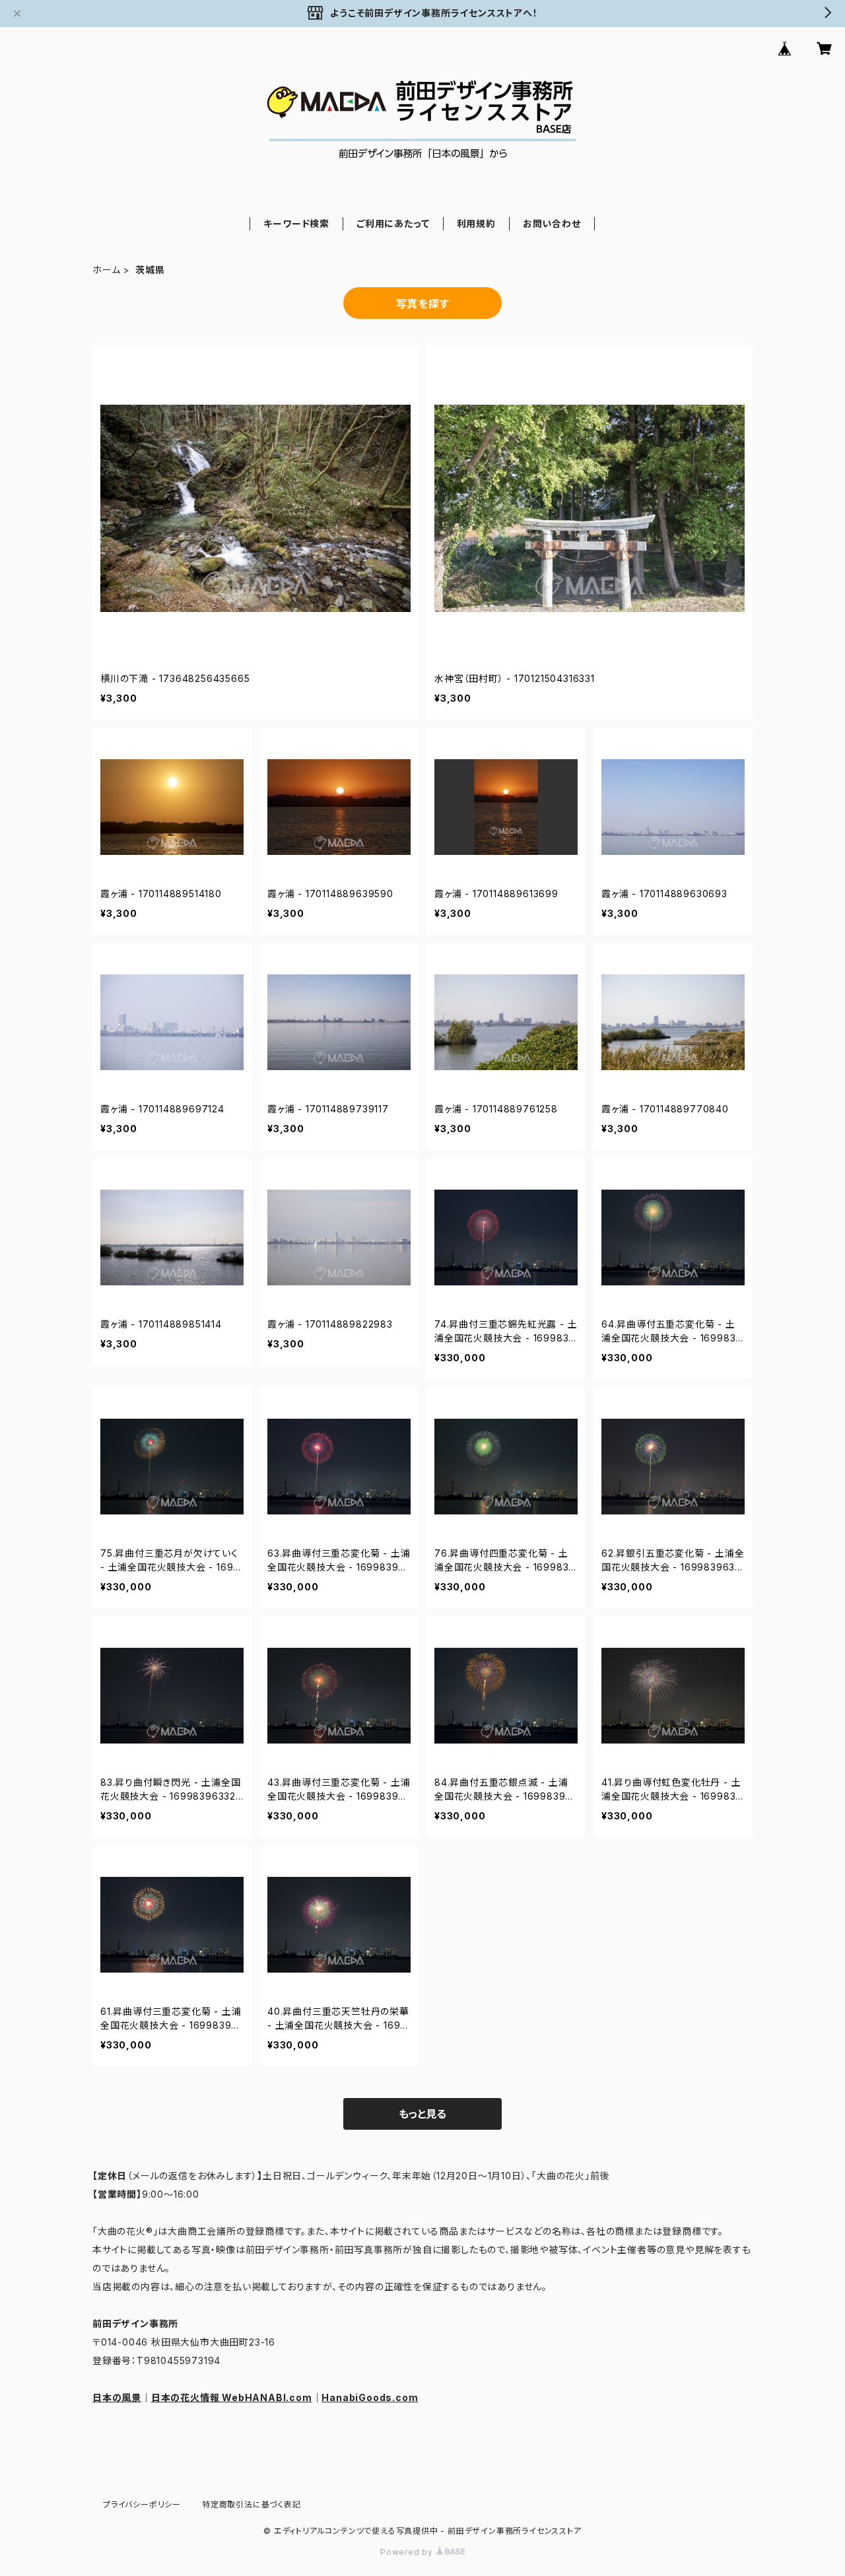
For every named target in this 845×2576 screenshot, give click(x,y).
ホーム (106, 270)
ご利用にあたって (393, 223)
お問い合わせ (552, 223)
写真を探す (423, 304)
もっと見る (422, 2114)
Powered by (408, 2552)
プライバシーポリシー (142, 2504)
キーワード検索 (296, 223)
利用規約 (476, 223)
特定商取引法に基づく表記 (252, 2504)
